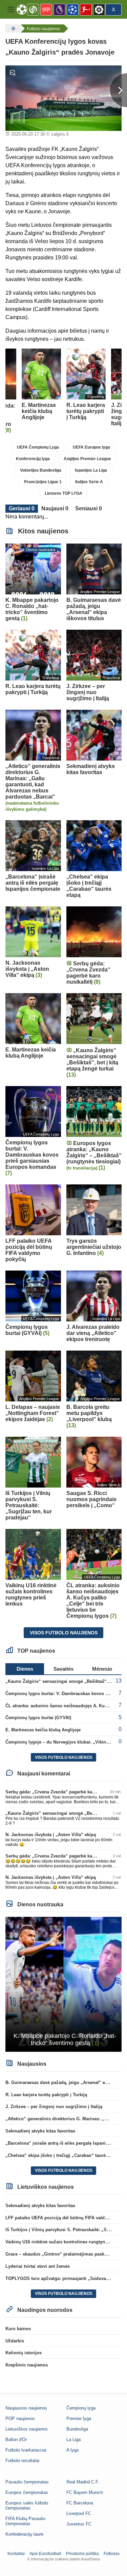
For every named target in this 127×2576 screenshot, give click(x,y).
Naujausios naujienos (26, 2408)
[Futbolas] (13, 28)
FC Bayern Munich (85, 2492)
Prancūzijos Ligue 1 (43, 482)
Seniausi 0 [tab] (89, 508)
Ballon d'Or (16, 2440)
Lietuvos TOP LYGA (63, 493)
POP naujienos (20, 2418)
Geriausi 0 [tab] (22, 508)
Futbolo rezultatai (22, 2461)
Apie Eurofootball (45, 2554)
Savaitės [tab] (63, 1669)
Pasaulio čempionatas (27, 2482)
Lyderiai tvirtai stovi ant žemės (38, 2266)
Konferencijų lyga (33, 459)
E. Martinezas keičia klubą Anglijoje (43, 1730)
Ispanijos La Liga (91, 470)
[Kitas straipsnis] (119, 90)
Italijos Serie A (89, 482)
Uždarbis (15, 2341)
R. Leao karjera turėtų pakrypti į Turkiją (46, 2095)
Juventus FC (79, 2524)
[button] (11, 9)
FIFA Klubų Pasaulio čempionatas (25, 2521)
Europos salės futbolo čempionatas (27, 2505)
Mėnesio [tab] (102, 1669)
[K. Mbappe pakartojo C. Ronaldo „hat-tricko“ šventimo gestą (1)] (63, 1984)
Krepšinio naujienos (27, 2365)
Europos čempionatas (27, 2492)
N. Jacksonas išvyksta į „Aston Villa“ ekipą (51, 1835)
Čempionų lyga (81, 2408)
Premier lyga (79, 2418)
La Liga (73, 2440)
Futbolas (112, 2554)
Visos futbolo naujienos (64, 1633)
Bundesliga (77, 2429)
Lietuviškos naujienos (27, 2429)
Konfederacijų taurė (24, 2534)
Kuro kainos (18, 2329)
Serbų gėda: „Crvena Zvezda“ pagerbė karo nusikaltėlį (62, 1792)
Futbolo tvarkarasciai (26, 2450)
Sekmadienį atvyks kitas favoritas (40, 2131)
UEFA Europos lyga (91, 447)
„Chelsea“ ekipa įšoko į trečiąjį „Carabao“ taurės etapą (63, 2155)
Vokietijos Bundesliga (41, 470)
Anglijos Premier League (87, 459)
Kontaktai (16, 2554)
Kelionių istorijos (24, 2353)
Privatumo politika (82, 2554)
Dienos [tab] (25, 1669)
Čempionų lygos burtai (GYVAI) (38, 1718)
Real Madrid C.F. (83, 2482)
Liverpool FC (79, 2513)
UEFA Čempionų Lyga (38, 447)
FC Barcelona (80, 2503)
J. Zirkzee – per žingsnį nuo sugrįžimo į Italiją (54, 2107)
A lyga (72, 2450)
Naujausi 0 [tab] (55, 508)
